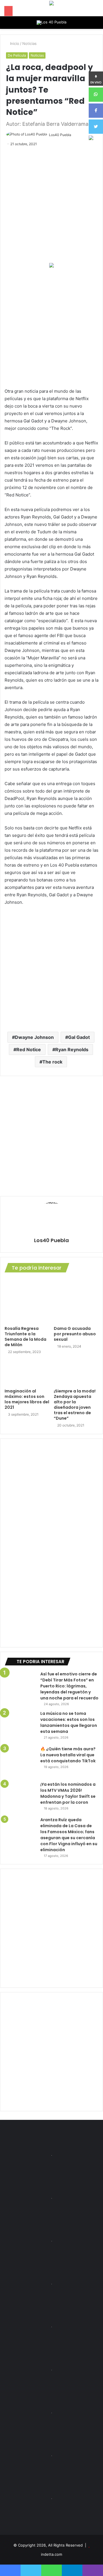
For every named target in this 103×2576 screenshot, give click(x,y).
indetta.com (51, 2554)
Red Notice (29, 1049)
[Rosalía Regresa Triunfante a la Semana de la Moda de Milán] (27, 1301)
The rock (52, 1062)
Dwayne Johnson (34, 1037)
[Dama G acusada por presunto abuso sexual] (76, 1301)
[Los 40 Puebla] (51, 23)
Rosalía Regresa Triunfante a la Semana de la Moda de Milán (25, 1337)
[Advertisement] (51, 328)
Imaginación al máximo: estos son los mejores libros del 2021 (27, 1399)
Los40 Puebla (60, 135)
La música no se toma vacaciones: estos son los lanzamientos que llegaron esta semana (69, 1722)
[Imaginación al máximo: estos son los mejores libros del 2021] (27, 1373)
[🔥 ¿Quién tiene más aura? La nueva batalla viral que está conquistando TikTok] (20, 1762)
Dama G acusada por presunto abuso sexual (75, 1334)
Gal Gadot (79, 1037)
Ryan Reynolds (72, 1049)
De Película (17, 55)
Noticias (29, 43)
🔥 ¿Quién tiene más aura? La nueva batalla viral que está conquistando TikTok (68, 1755)
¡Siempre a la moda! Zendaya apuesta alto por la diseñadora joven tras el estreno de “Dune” (75, 1405)
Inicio (14, 43)
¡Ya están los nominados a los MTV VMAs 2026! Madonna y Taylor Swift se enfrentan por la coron (68, 1793)
